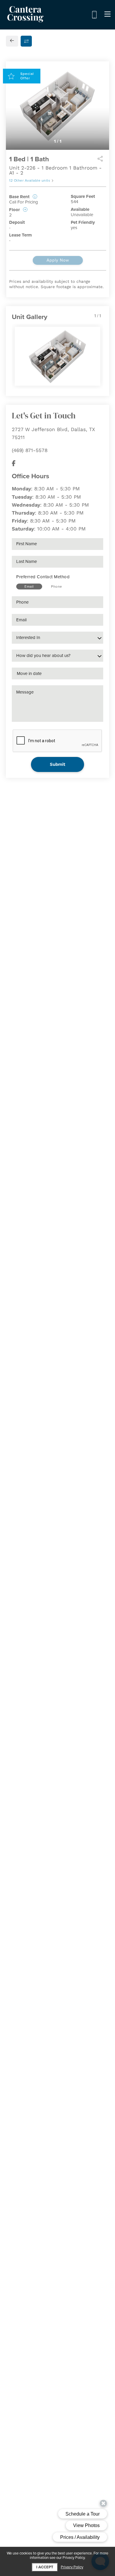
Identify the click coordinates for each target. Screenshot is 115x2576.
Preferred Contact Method (43, 577)
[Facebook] (14, 463)
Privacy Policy (72, 2567)
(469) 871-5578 (30, 450)
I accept (45, 2567)
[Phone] (94, 15)
